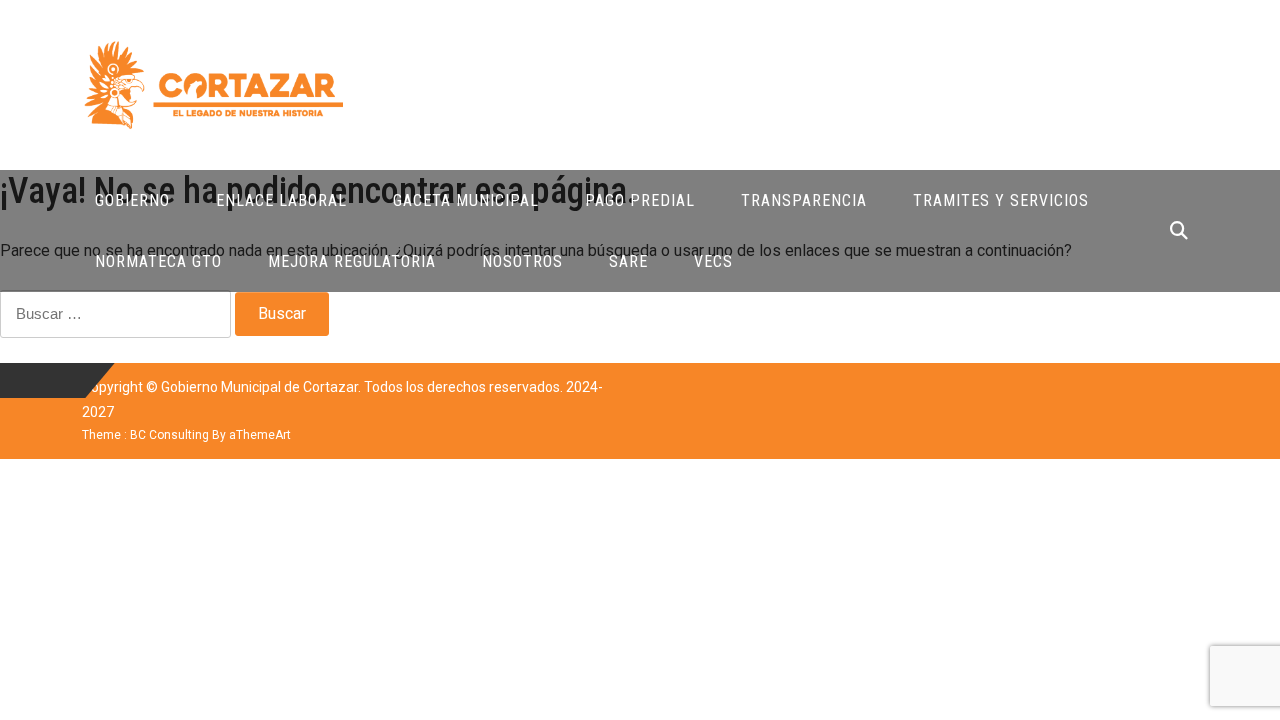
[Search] (1179, 230)
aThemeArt (260, 435)
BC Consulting (169, 435)
